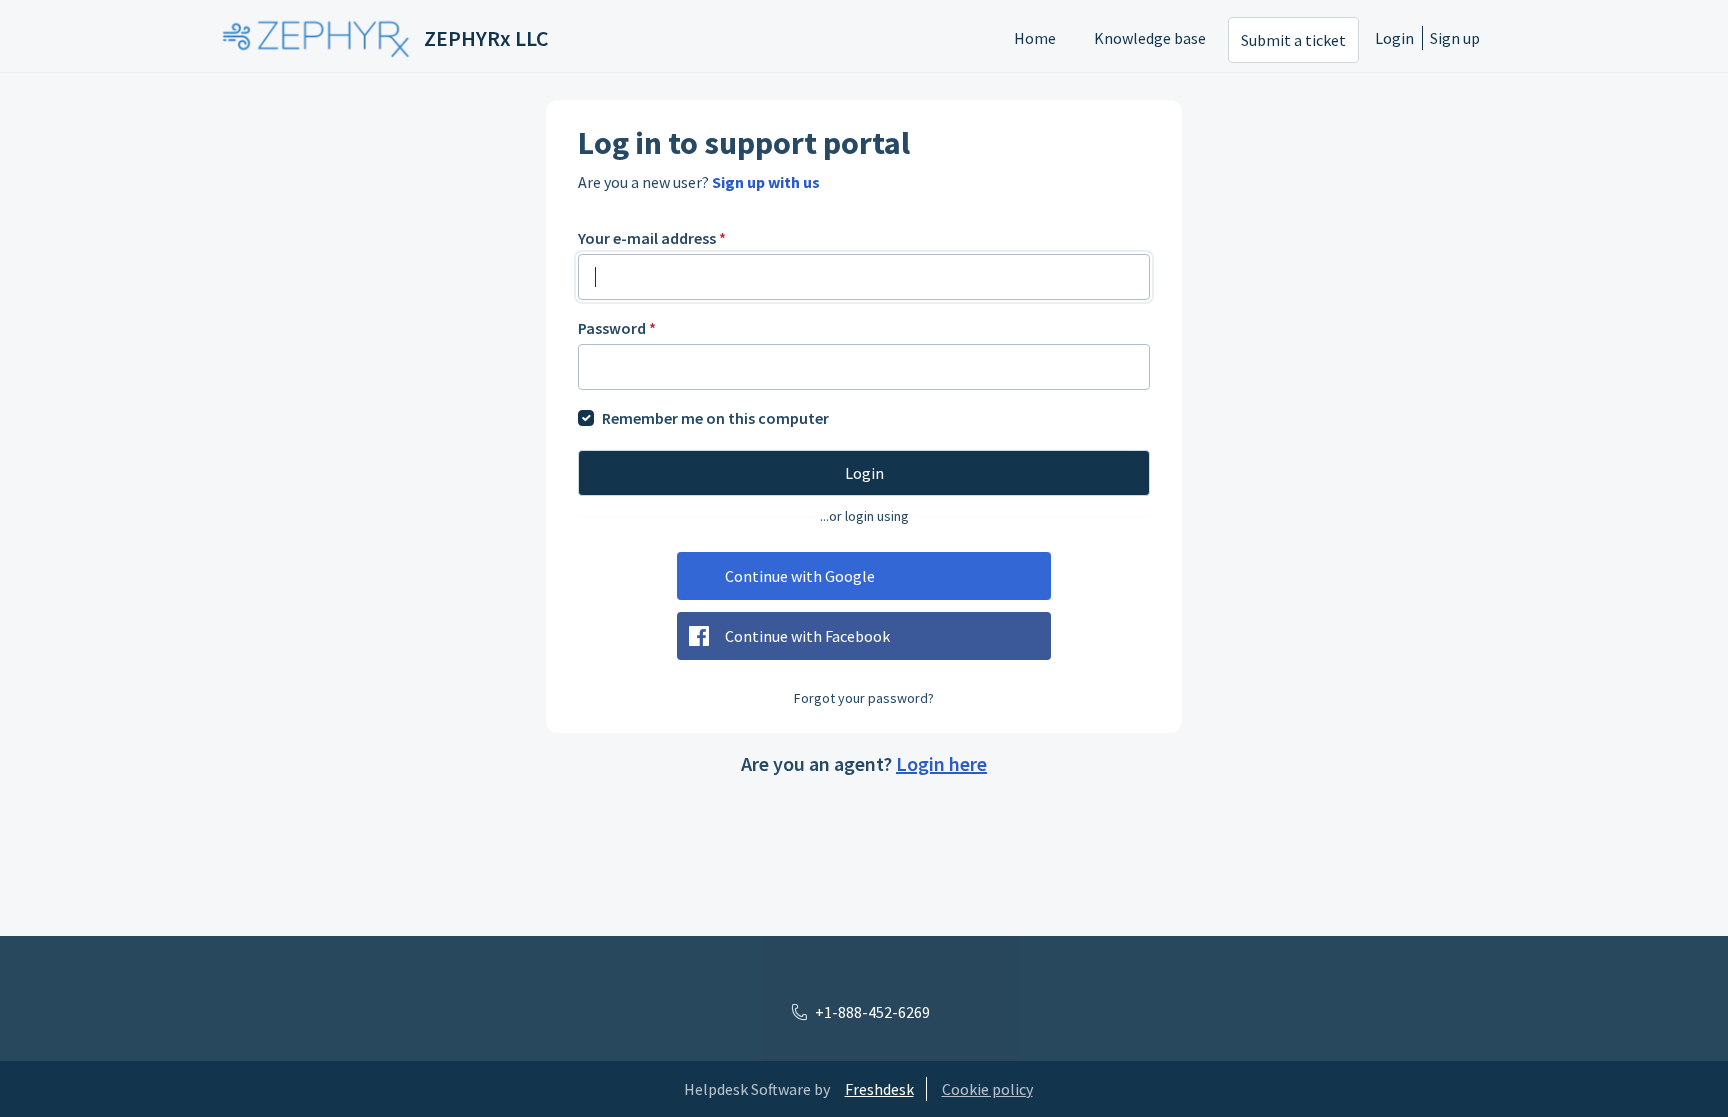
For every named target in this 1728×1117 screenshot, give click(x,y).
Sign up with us (766, 182)
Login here (941, 763)
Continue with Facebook (807, 636)
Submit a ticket (1293, 40)
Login (1394, 38)
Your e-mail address (652, 238)
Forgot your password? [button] (864, 698)
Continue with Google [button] (800, 576)
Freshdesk (879, 1089)
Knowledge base (1150, 38)
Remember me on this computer (715, 418)
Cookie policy (987, 1089)
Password (617, 328)
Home (1035, 38)
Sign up (1455, 38)
